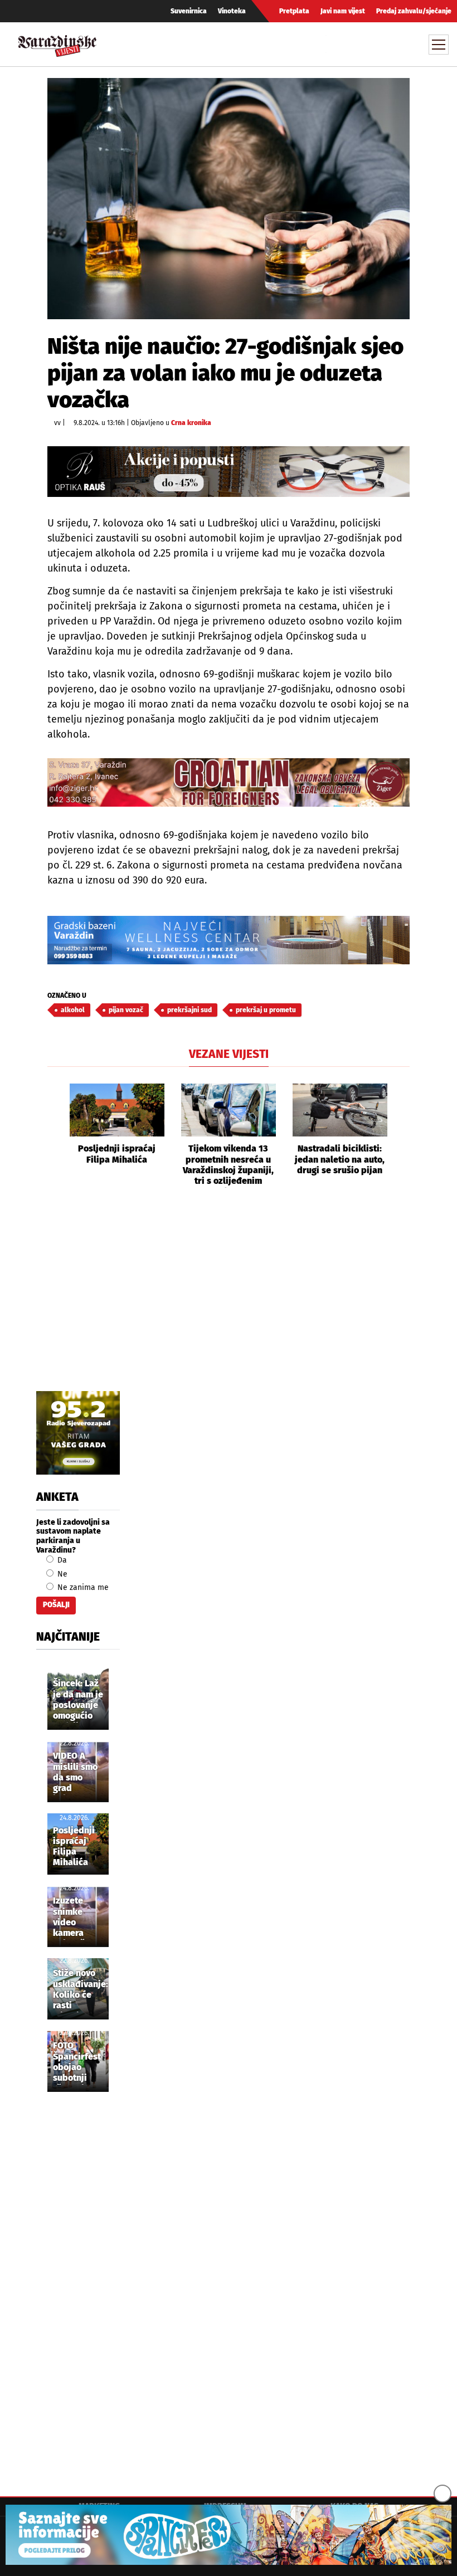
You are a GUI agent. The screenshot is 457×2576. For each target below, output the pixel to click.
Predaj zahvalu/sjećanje (414, 11)
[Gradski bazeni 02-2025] (229, 940)
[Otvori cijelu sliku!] (229, 198)
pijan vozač (126, 1010)
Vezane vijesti (229, 1054)
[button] (56, 1136)
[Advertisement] (229, 1302)
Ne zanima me (82, 1587)
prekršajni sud (189, 1010)
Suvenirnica (189, 11)
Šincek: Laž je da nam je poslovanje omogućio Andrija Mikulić (78, 1700)
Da (61, 1560)
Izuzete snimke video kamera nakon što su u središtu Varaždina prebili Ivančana (73, 1918)
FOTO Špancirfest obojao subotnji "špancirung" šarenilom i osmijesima (80, 2062)
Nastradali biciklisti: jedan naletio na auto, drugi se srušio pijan (340, 1159)
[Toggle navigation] (439, 45)
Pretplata (294, 11)
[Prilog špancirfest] (229, 2535)
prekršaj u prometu (266, 1010)
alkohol (73, 1010)
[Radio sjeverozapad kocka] (78, 1433)
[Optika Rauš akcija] (229, 472)
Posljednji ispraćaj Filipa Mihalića (117, 1154)
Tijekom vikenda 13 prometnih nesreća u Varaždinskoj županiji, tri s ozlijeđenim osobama (228, 1165)
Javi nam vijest (343, 11)
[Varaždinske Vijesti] (57, 43)
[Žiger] (229, 782)
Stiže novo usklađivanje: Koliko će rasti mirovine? (81, 1990)
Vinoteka (232, 11)
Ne (61, 1574)
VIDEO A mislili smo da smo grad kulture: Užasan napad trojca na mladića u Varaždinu (75, 1773)
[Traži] (336, 44)
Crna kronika (191, 423)
